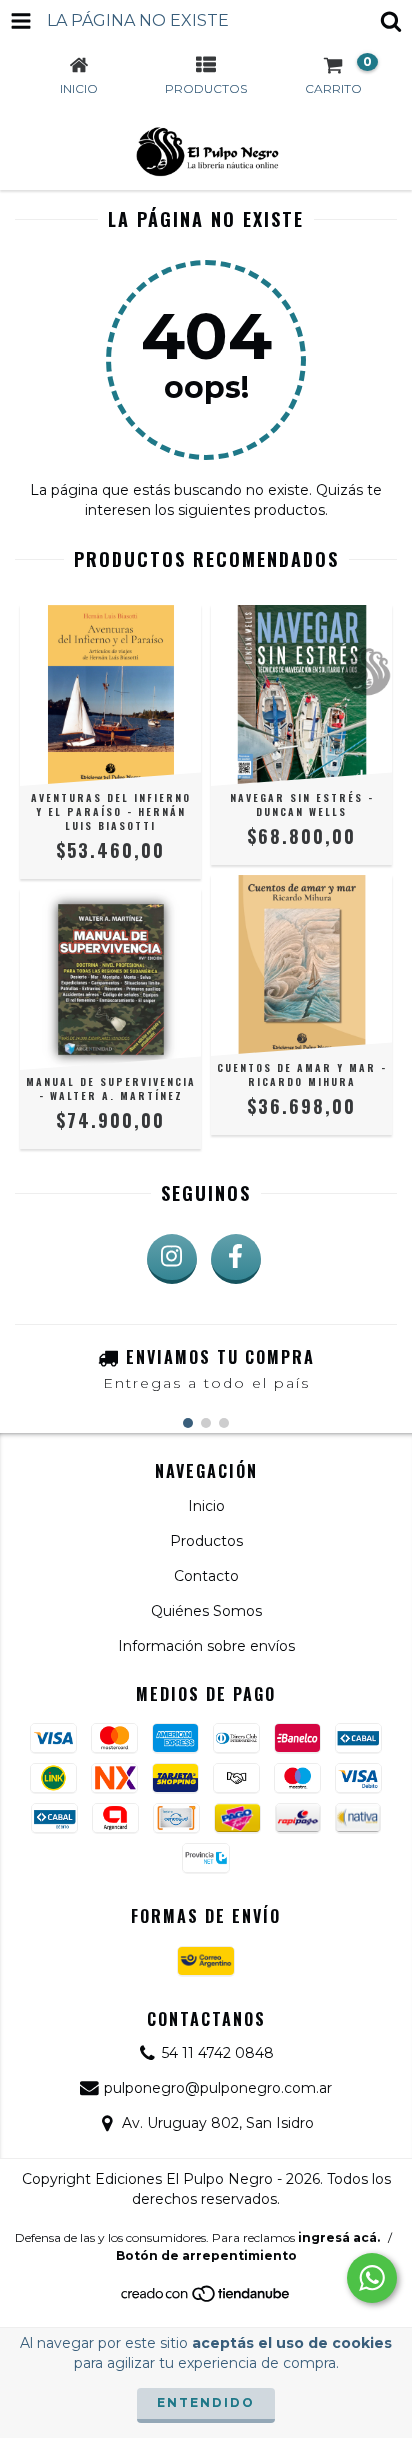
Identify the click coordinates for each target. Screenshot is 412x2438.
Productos (206, 1541)
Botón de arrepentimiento (206, 2255)
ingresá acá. (339, 2237)
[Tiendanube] (206, 2298)
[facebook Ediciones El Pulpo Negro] (236, 1259)
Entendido (206, 2402)
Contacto (206, 1576)
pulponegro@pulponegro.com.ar (218, 2088)
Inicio (206, 1506)
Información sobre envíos (206, 1646)
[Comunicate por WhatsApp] (372, 2278)
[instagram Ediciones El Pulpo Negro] (172, 1259)
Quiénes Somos (206, 1611)
